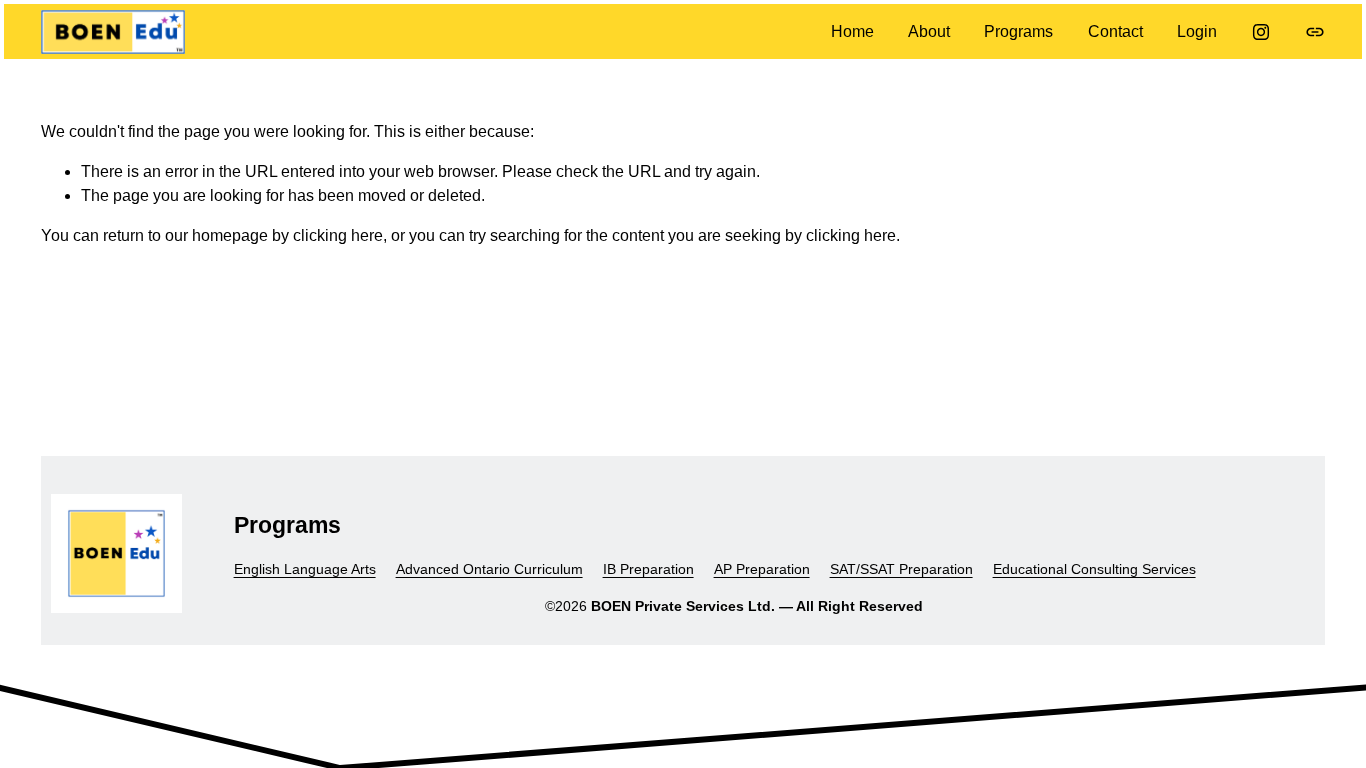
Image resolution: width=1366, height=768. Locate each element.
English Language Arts (305, 569)
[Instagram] (1261, 32)
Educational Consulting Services (1094, 569)
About (929, 31)
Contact (1115, 31)
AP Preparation (762, 569)
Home (852, 31)
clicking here (338, 235)
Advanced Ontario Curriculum (489, 569)
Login (1197, 31)
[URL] (1315, 32)
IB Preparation (648, 569)
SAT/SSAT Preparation (901, 569)
